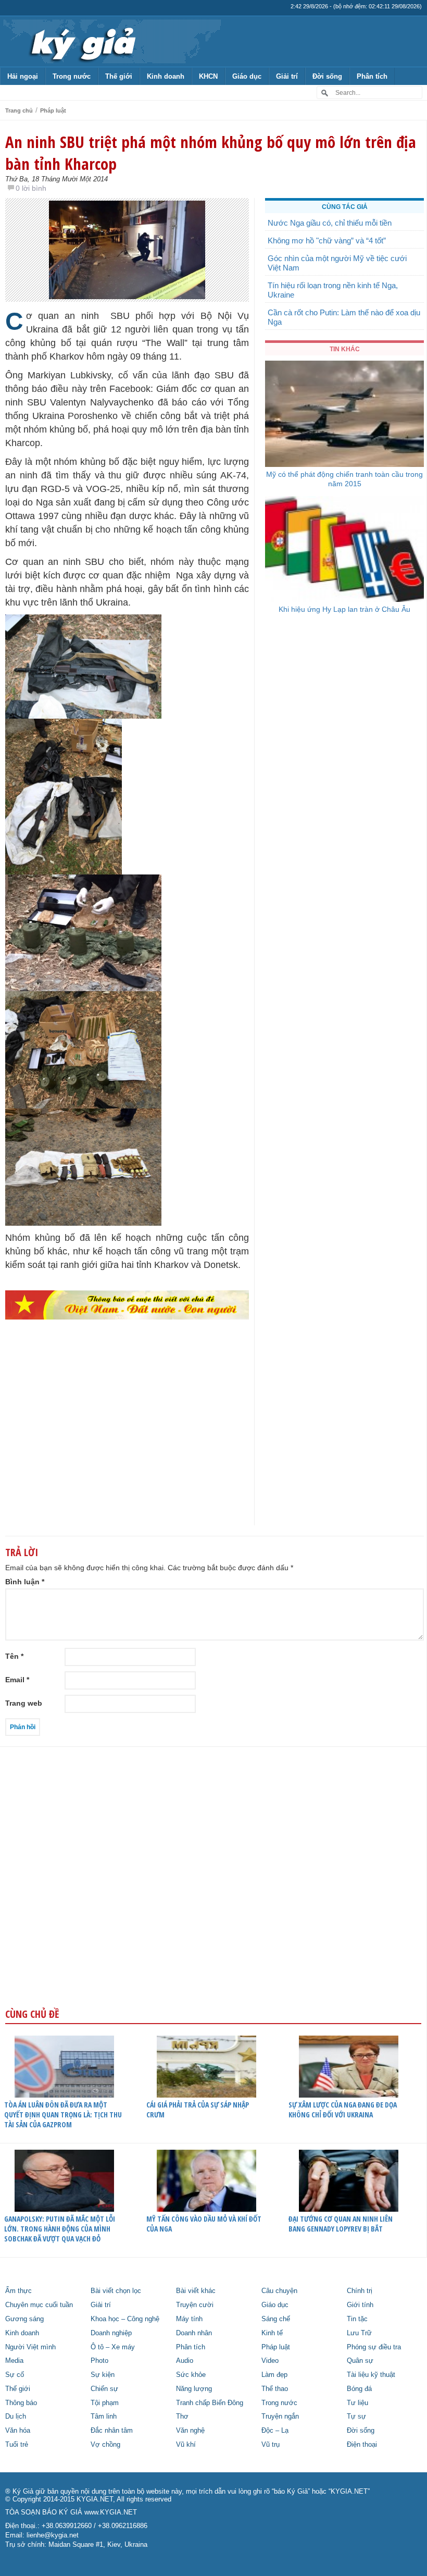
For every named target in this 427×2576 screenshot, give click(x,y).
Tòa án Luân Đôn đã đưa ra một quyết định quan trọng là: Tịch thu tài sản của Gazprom (63, 2115)
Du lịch (16, 2417)
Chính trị (360, 2291)
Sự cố (15, 2375)
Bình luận (25, 1582)
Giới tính (360, 2305)
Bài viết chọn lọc (116, 2291)
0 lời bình (31, 188)
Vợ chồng (105, 2445)
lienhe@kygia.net (53, 2535)
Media (14, 2361)
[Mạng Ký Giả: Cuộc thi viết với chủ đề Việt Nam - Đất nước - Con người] (127, 1305)
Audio (185, 2361)
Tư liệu (357, 2403)
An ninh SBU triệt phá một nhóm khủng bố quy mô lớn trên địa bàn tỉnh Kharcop (211, 153)
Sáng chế (276, 2319)
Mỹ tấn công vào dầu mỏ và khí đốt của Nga (204, 2224)
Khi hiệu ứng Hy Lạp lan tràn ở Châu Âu (344, 609)
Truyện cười (195, 2305)
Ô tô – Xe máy (113, 2347)
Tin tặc (357, 2319)
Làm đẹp (274, 2375)
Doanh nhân (194, 2333)
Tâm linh (104, 2417)
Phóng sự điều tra (374, 2347)
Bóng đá (359, 2389)
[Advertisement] (127, 1444)
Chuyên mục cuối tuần (39, 2305)
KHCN (208, 76)
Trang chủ (19, 110)
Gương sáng (24, 2319)
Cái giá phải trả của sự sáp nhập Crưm (198, 2110)
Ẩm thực (18, 2291)
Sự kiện (103, 2375)
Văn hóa (18, 2431)
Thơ (182, 2417)
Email (17, 1680)
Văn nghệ (190, 2431)
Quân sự (360, 2361)
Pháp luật (53, 110)
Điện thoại (362, 2445)
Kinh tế (272, 2333)
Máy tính (189, 2319)
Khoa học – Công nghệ (125, 2319)
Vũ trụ (271, 2445)
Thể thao (275, 2389)
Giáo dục (247, 76)
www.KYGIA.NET (111, 2512)
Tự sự (356, 2417)
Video (270, 2361)
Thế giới (119, 76)
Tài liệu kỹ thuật (371, 2375)
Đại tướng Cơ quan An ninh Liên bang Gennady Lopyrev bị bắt (341, 2224)
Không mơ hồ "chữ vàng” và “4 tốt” (327, 241)
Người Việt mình (30, 2347)
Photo (99, 2361)
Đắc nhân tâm (112, 2431)
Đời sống (327, 76)
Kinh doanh (166, 76)
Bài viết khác (196, 2291)
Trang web (24, 1703)
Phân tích (372, 76)
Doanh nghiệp (111, 2333)
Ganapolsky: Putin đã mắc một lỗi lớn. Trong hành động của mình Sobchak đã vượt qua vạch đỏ (60, 2229)
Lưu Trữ (359, 2333)
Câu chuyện (279, 2291)
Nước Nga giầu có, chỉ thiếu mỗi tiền (330, 223)
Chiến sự (104, 2389)
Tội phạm (105, 2403)
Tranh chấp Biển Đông (210, 2403)
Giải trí (287, 76)
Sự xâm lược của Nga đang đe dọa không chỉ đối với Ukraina (343, 2110)
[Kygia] (81, 41)
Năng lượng (194, 2389)
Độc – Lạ (275, 2431)
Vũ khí (186, 2445)
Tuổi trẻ (17, 2445)
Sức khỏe (191, 2375)
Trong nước (72, 76)
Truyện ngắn (280, 2417)
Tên (14, 1656)
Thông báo (21, 2403)
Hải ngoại (23, 76)
